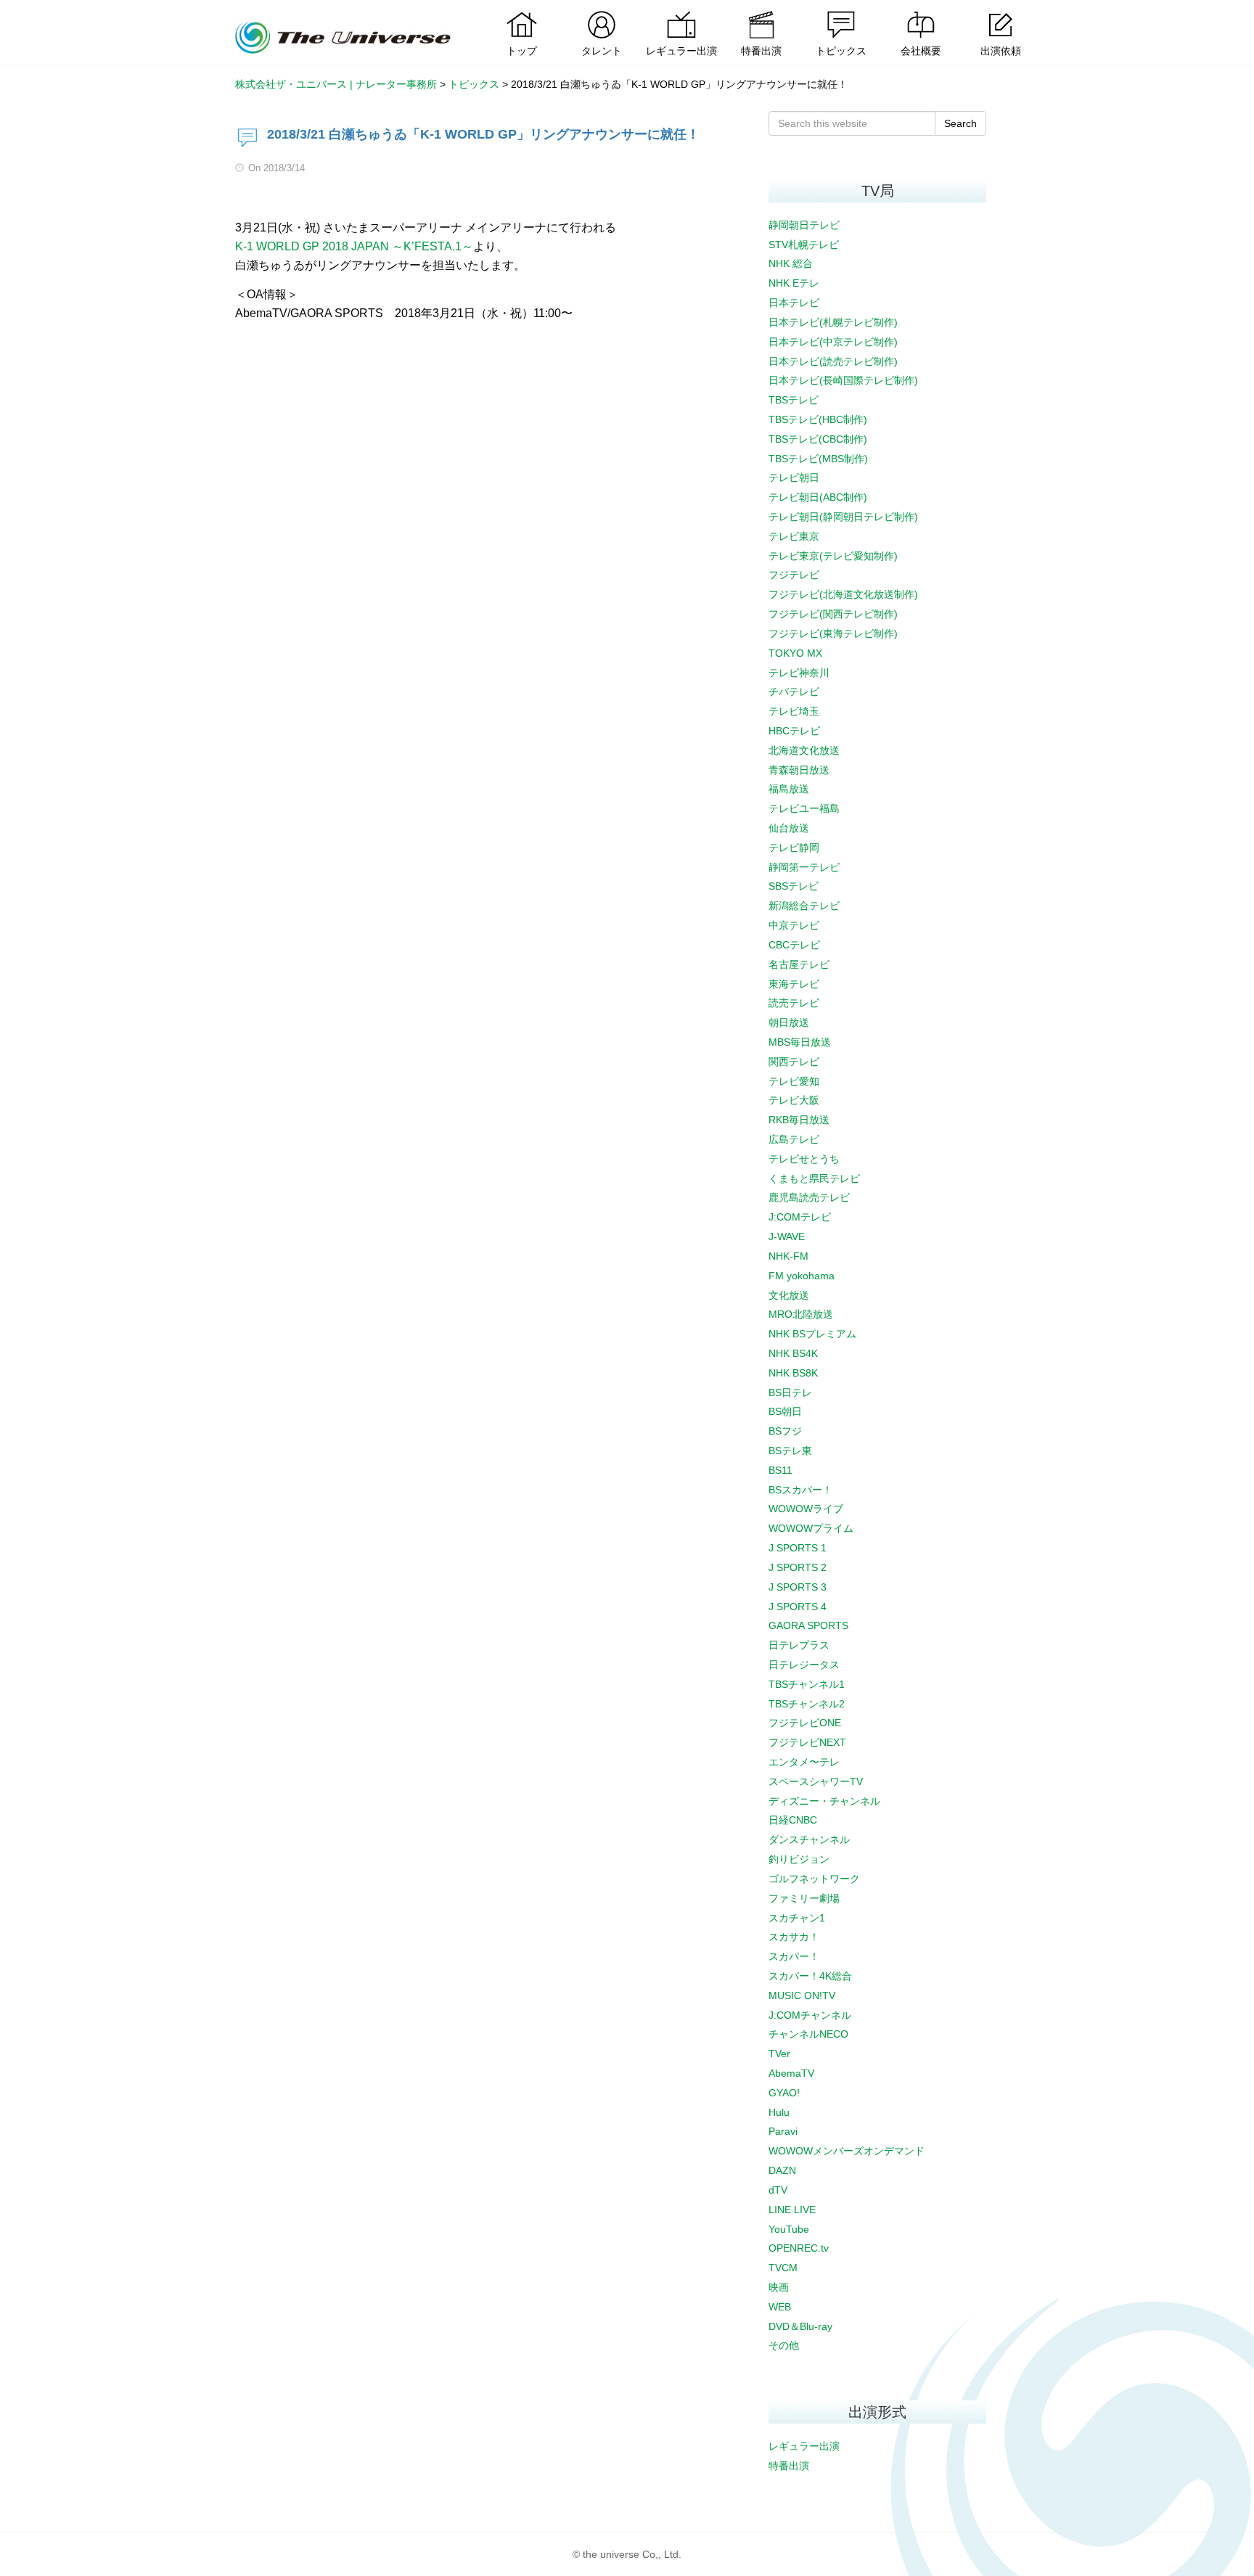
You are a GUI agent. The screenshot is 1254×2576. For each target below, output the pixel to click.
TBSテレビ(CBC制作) (818, 439)
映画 (779, 2287)
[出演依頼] (1001, 11)
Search (960, 123)
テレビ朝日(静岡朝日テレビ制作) (843, 517)
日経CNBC (793, 1820)
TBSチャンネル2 (807, 1704)
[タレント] (602, 11)
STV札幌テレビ (804, 245)
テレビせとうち (804, 1159)
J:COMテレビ (800, 1217)
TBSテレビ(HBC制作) (818, 419)
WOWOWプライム (811, 1528)
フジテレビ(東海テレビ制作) (833, 633)
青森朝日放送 (799, 770)
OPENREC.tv (799, 2248)
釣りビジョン (799, 1859)
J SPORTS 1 (798, 1548)
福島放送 (789, 789)
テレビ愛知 (794, 1081)
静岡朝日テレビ (804, 225)
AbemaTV (791, 2073)
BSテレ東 (790, 1451)
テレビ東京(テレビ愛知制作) (833, 556)
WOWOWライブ (806, 1509)
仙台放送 (789, 828)
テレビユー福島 (804, 808)
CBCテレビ (794, 945)
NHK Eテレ (794, 283)
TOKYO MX (795, 653)
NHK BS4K (793, 1353)
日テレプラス (799, 1645)
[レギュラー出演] (681, 11)
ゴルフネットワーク (814, 1879)
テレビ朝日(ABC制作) (818, 497)
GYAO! (784, 2093)
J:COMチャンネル (810, 2015)
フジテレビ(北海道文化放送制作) (843, 594)
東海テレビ (794, 984)
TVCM (783, 2268)
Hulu (779, 2112)
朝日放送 (789, 1022)
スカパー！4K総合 (810, 1976)
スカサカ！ (794, 1937)
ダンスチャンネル (809, 1839)
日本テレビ (794, 303)
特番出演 (789, 2466)
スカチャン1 (797, 1918)
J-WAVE (787, 1236)
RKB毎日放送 (799, 1120)
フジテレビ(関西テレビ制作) (833, 614)
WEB (780, 2307)
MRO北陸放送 (801, 1314)
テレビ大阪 (794, 1100)
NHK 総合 (791, 263)
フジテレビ (794, 575)
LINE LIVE (792, 2210)
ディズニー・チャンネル (824, 1801)
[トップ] (522, 11)
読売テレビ (794, 1003)
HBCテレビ (794, 731)
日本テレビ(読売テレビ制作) (833, 361)
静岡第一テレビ (804, 867)
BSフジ (785, 1431)
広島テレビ (794, 1139)
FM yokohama (802, 1276)
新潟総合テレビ (804, 906)
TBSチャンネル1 (807, 1684)
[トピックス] (841, 11)
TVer (779, 2054)
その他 (784, 2345)
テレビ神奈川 (799, 673)
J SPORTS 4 (798, 1607)
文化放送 (789, 1295)
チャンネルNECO (808, 2034)
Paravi (783, 2131)
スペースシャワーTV (816, 1781)
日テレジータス (804, 1665)
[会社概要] (921, 11)
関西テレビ (794, 1062)
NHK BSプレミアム (812, 1334)
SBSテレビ (794, 886)
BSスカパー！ (800, 1490)
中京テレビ (794, 925)
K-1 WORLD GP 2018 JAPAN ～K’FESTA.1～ (354, 246)
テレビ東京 (794, 536)
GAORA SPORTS (808, 1625)
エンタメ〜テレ (804, 1762)
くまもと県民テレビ (814, 1178)
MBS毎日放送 (800, 1042)
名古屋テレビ (799, 964)
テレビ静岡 (794, 848)
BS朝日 (785, 1411)
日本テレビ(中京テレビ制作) (833, 342)
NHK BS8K (793, 1373)
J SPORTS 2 (798, 1567)
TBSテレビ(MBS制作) (818, 459)
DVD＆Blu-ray (800, 2326)
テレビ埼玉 (794, 711)
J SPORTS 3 (798, 1587)
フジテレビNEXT (807, 1742)
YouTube (789, 2229)
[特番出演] (761, 11)
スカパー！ (794, 1956)
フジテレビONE (805, 1723)
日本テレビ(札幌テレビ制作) (833, 322)
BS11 (780, 1470)
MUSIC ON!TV (802, 1995)
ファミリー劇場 (804, 1898)
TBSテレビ (794, 400)
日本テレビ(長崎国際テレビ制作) (843, 380)
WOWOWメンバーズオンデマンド (847, 2151)
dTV (778, 2190)
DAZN (782, 2170)
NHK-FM (788, 1256)
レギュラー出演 (804, 2446)
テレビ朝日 (794, 477)
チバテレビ (794, 692)
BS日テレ (790, 1392)
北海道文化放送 (804, 750)
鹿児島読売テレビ (809, 1197)
